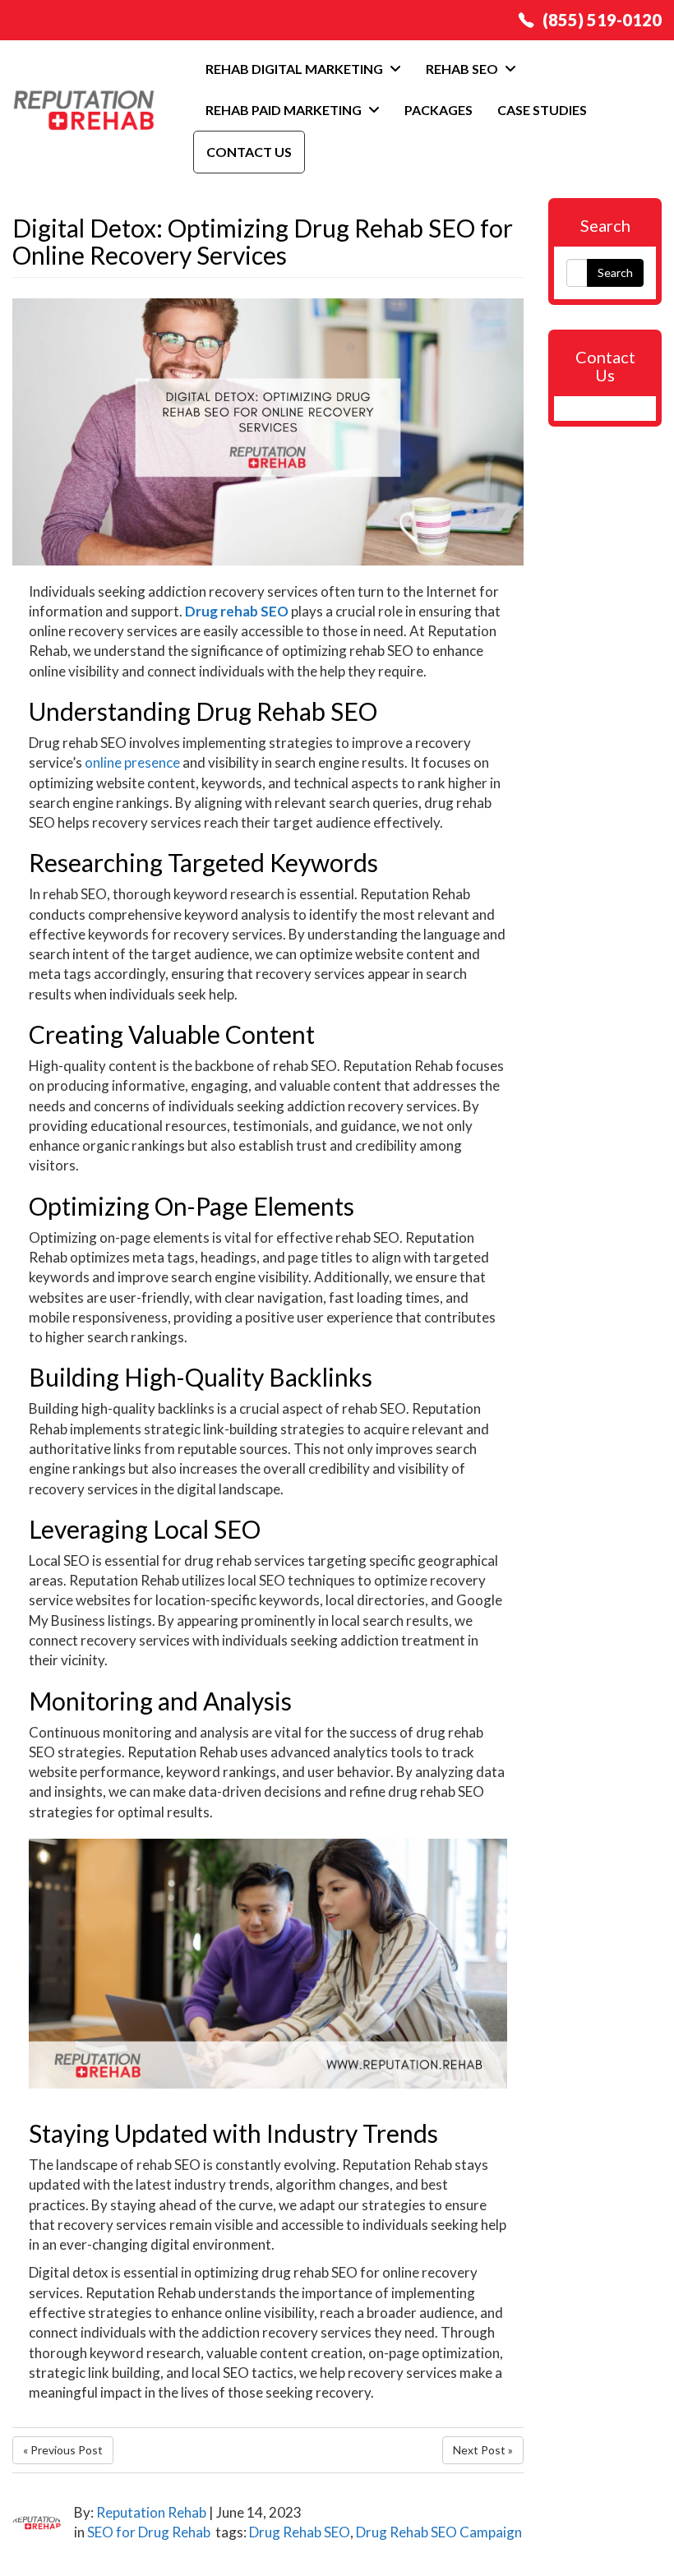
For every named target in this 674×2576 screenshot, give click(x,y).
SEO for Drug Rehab (149, 2532)
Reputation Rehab (151, 2512)
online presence (132, 762)
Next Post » (483, 2450)
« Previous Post (63, 2450)
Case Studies (542, 110)
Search (615, 272)
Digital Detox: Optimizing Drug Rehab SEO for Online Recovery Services (263, 241)
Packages (439, 110)
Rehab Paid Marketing (285, 110)
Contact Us (249, 152)
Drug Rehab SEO (300, 2532)
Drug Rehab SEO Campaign (439, 2532)
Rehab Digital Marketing (295, 69)
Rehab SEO (463, 69)
